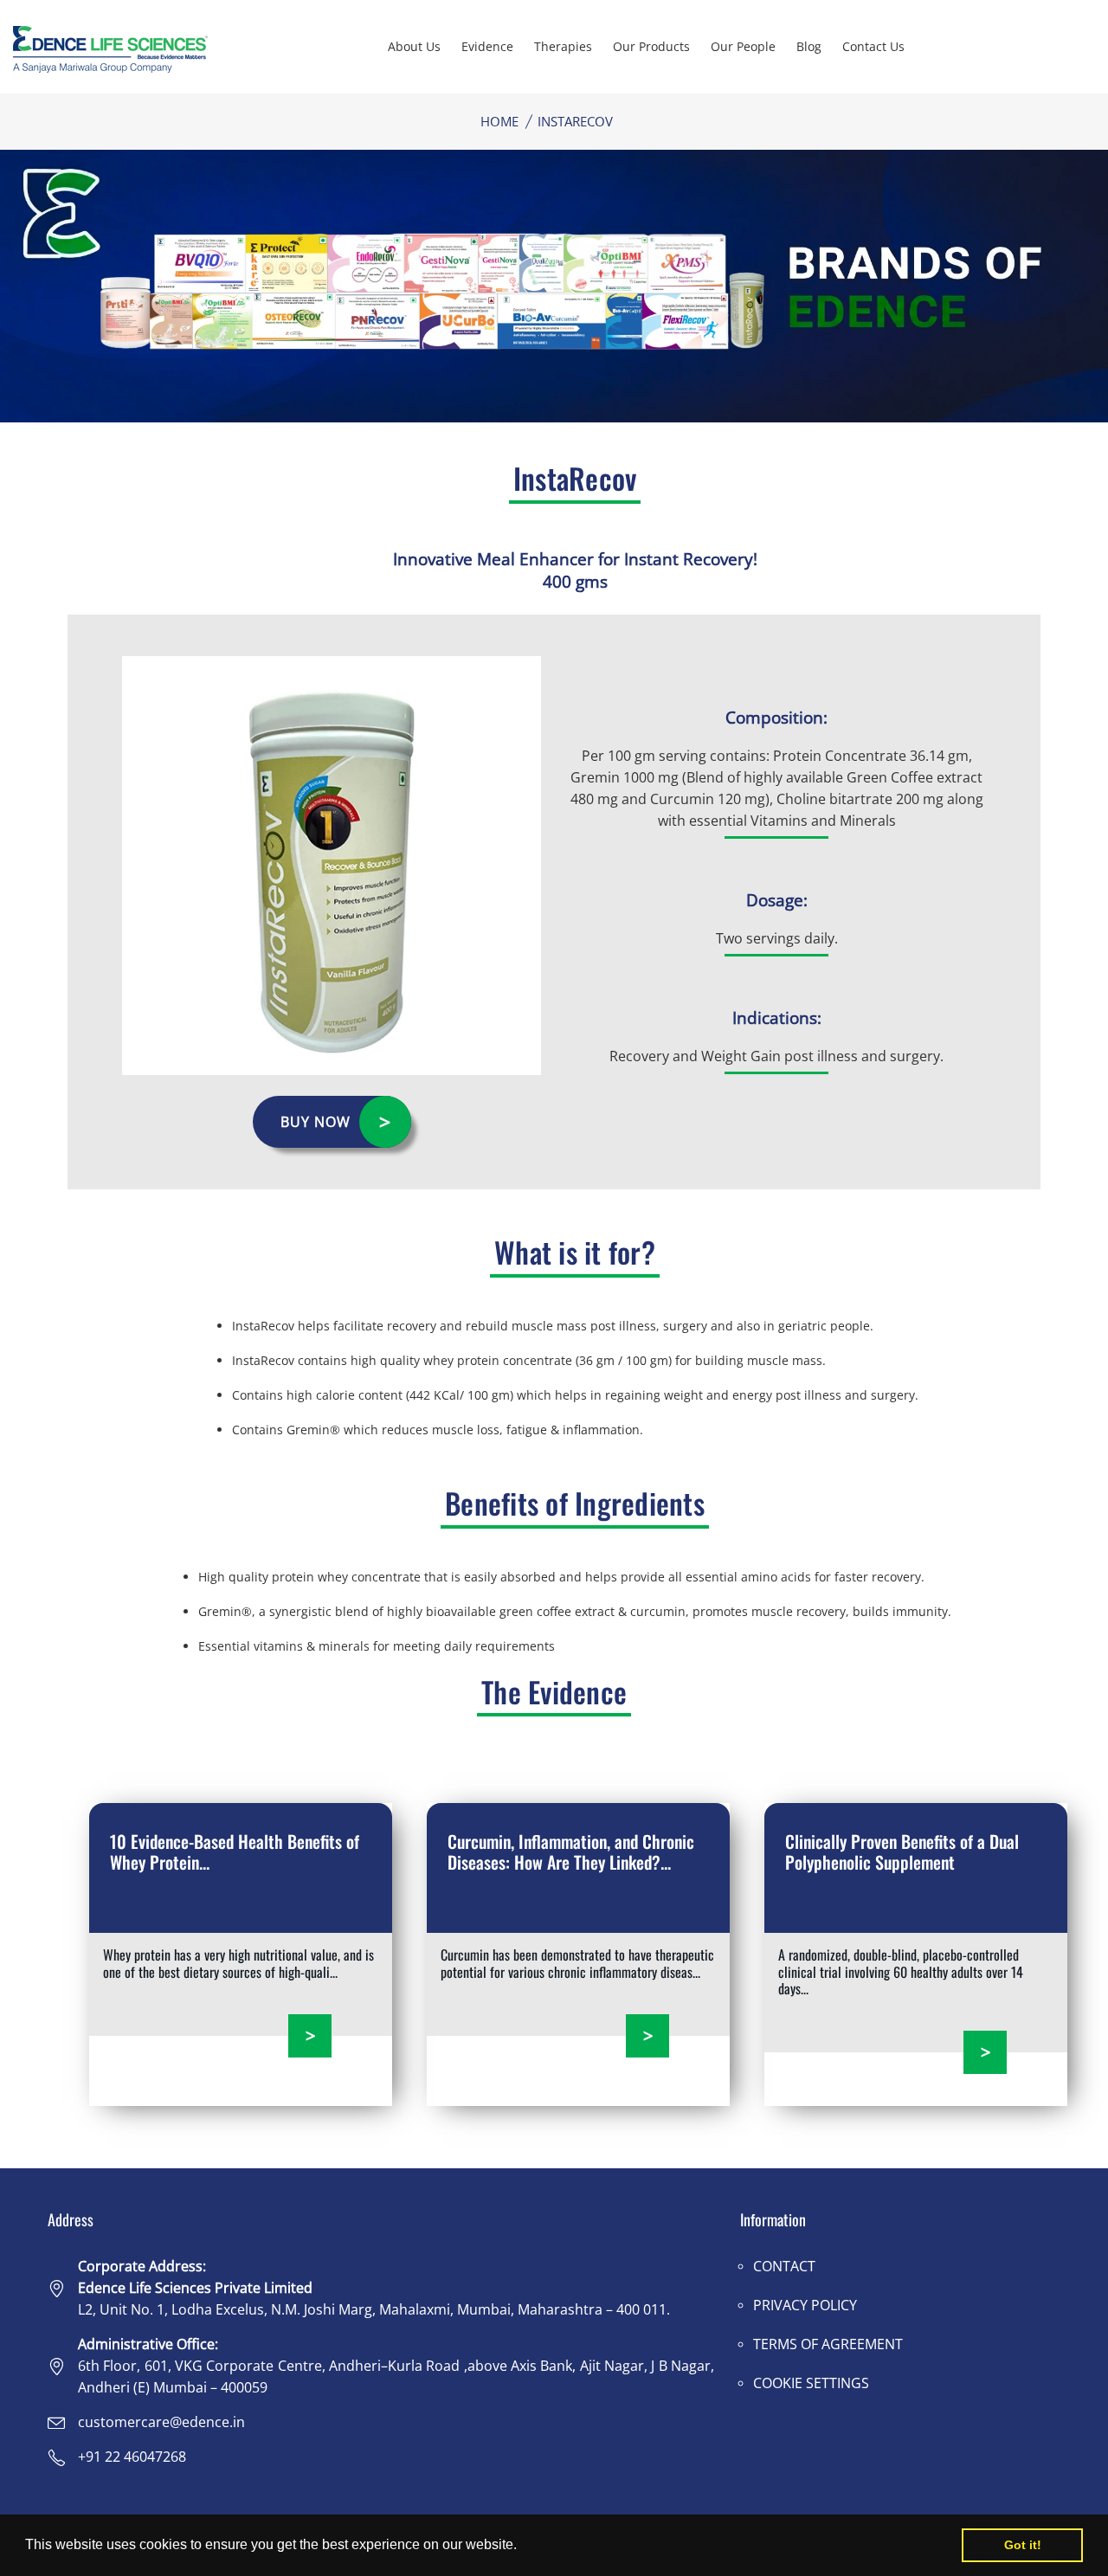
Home (499, 121)
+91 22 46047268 (132, 2457)
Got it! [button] (1023, 2545)
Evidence (487, 46)
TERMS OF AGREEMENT (828, 2344)
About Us (414, 46)
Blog (809, 46)
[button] (523, 2547)
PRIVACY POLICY (805, 2305)
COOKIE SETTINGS (811, 2383)
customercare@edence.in (161, 2422)
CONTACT (784, 2266)
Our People (743, 46)
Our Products (651, 46)
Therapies (563, 46)
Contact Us (873, 46)
